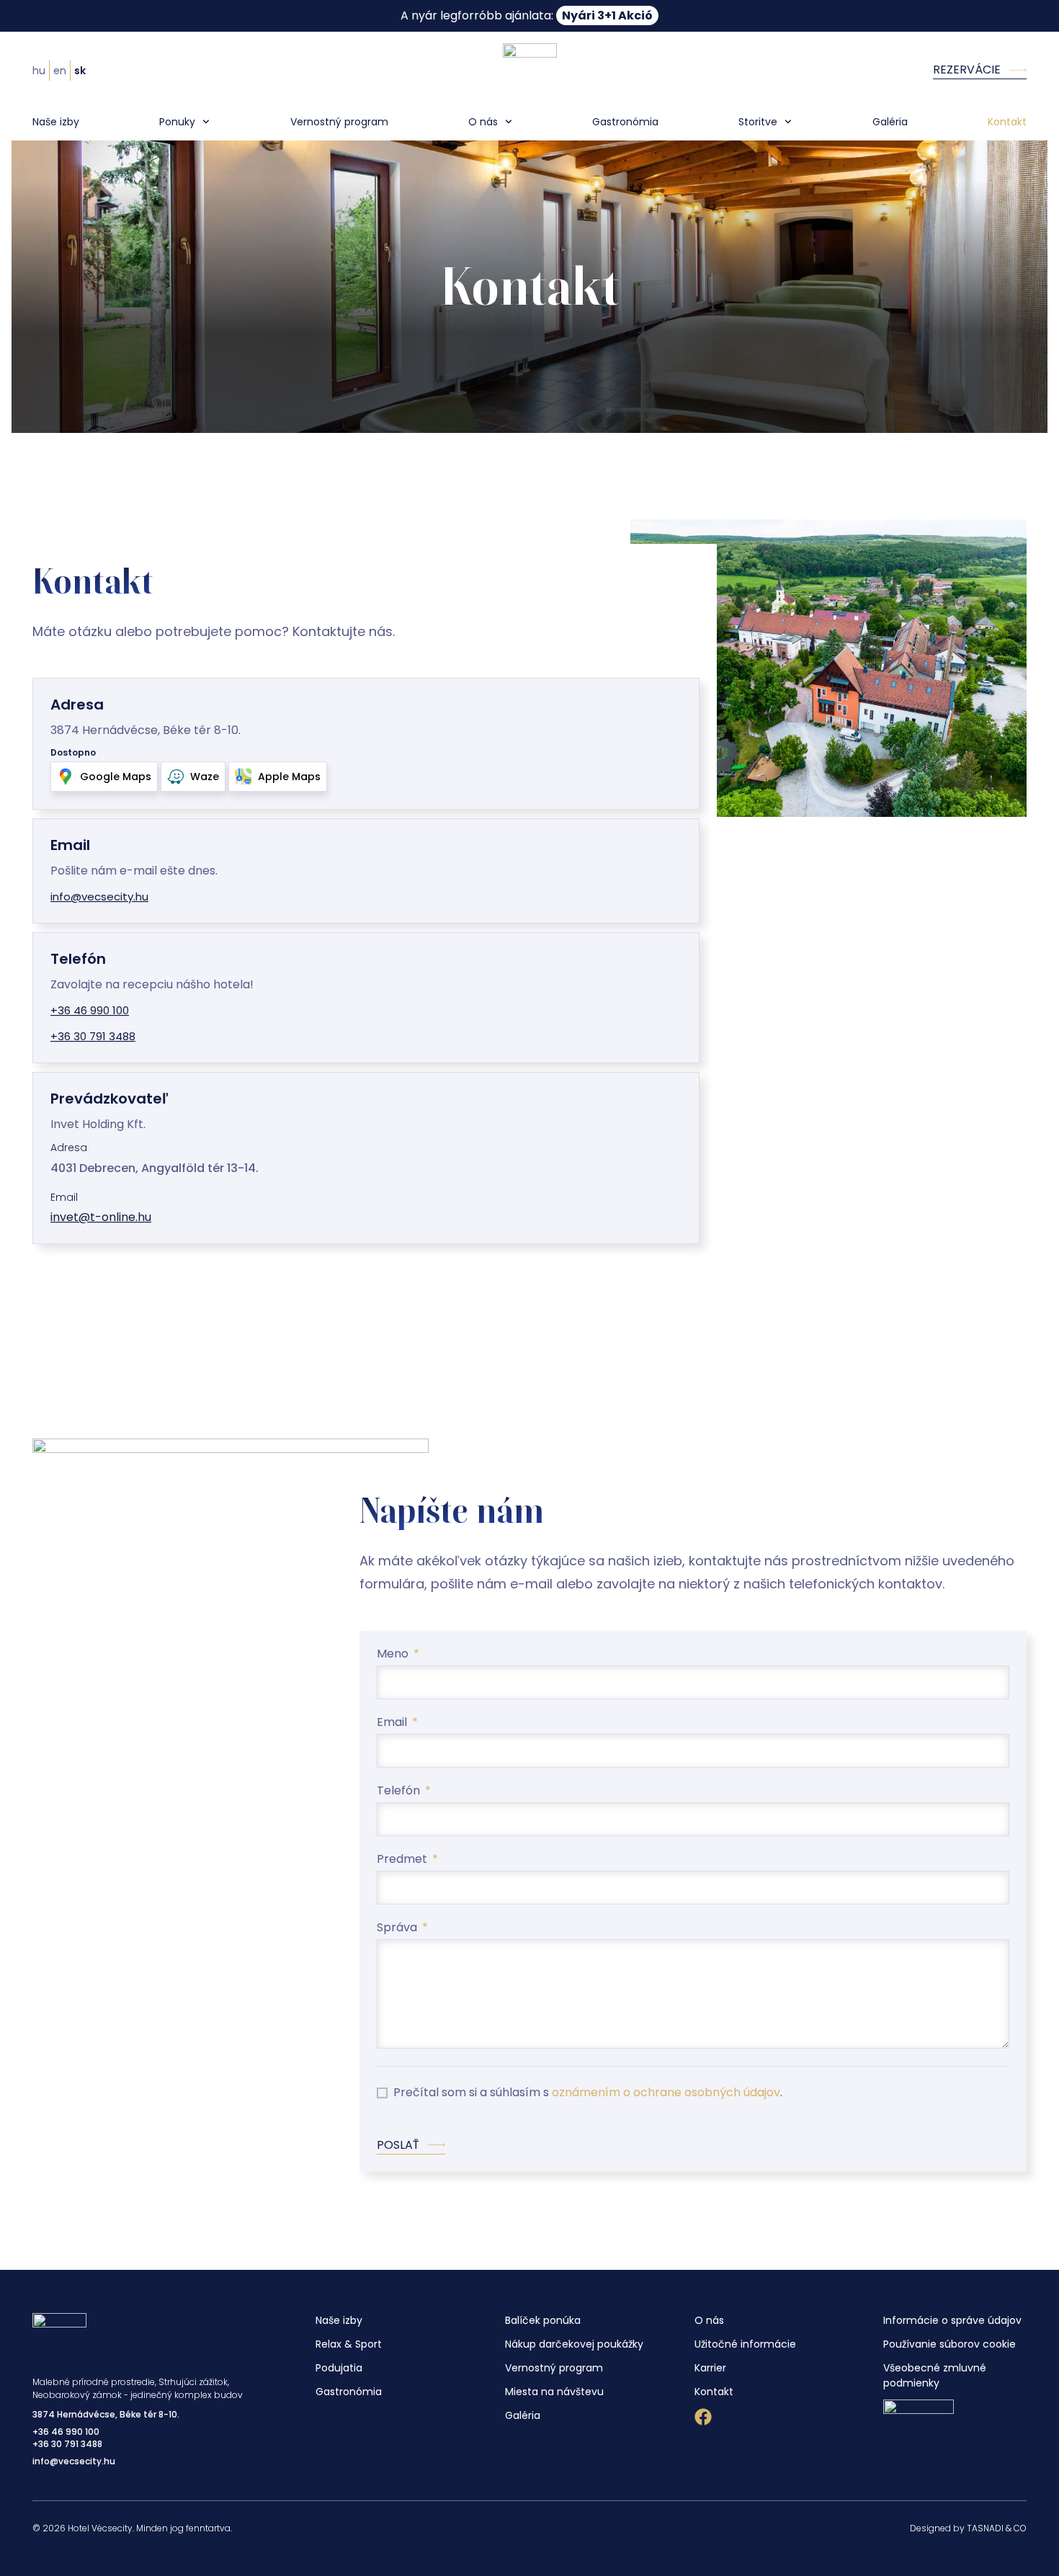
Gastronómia (625, 122)
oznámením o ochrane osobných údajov (666, 2092)
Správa (398, 1929)
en (60, 71)
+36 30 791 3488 (67, 2444)
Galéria (890, 122)
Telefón (400, 1792)
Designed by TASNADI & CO (968, 2528)
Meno (394, 1655)
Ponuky (177, 122)
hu (39, 71)
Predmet (403, 1860)
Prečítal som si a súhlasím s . (588, 2092)
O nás (483, 122)
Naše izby (56, 122)
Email (393, 1723)
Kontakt (1007, 122)
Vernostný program (339, 122)
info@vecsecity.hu (74, 2461)
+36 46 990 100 (66, 2432)
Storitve (758, 122)
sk (80, 71)
